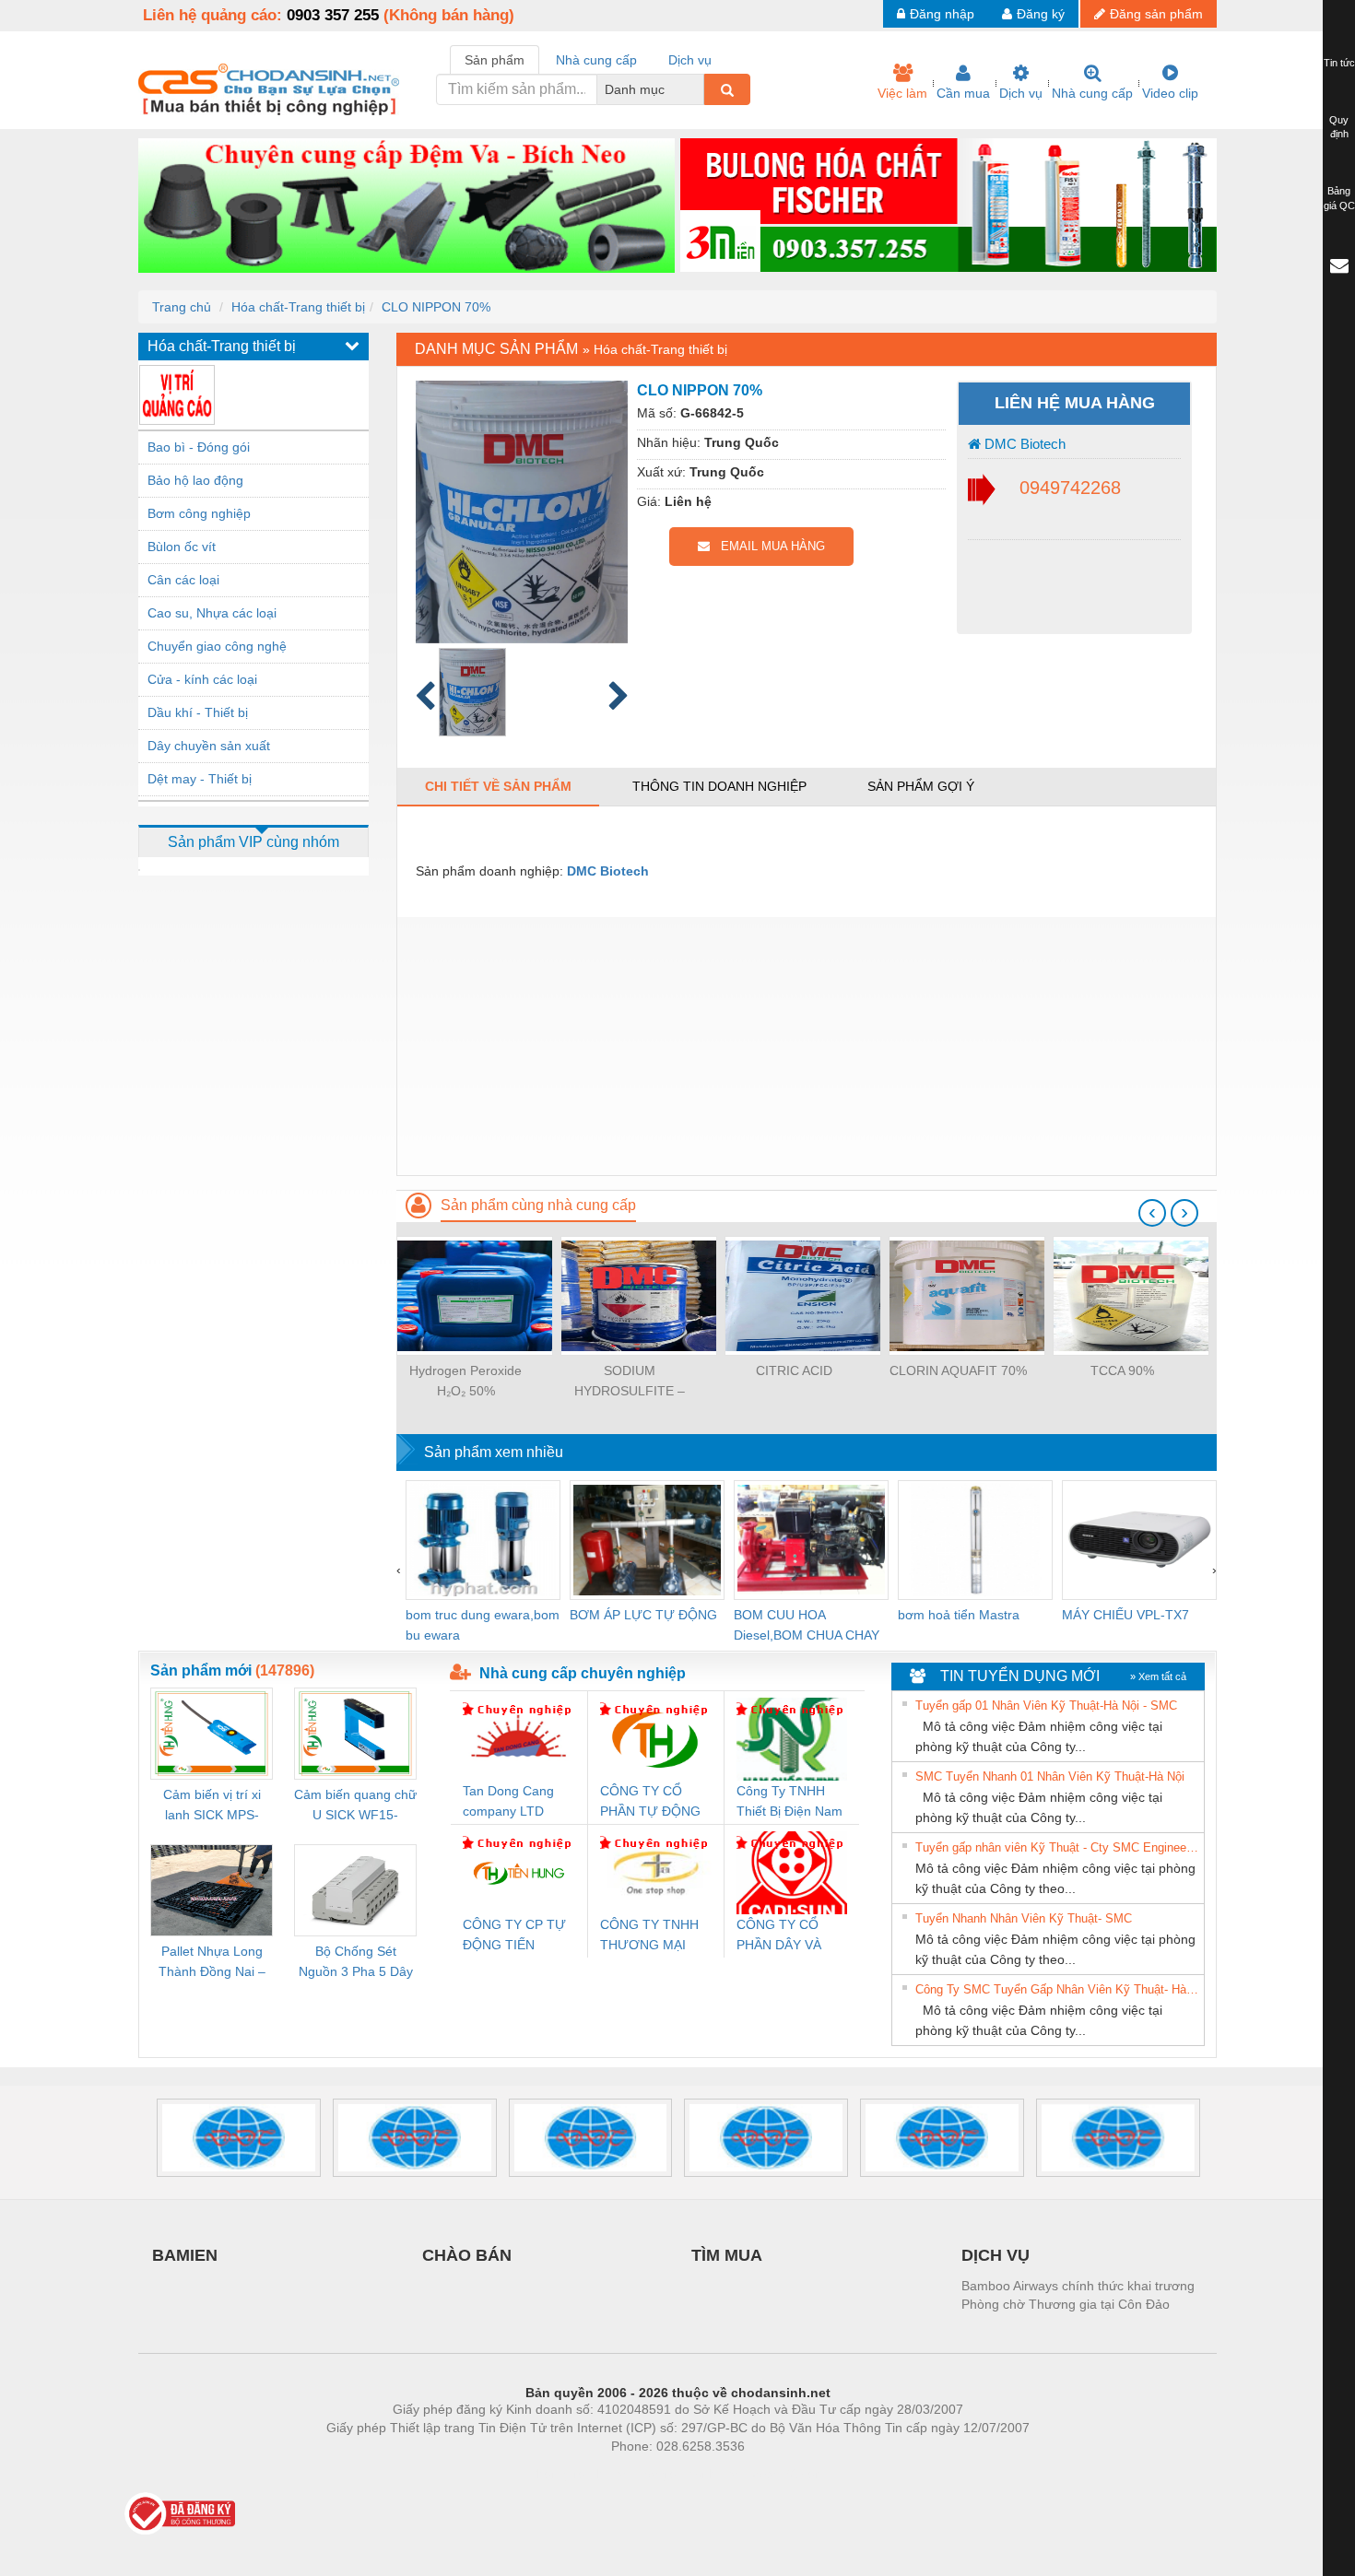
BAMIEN (185, 2255)
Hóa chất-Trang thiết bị (298, 307)
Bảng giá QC (1339, 198)
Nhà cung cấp (1092, 93)
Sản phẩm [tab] (495, 60)
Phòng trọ (558, 2474)
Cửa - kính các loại (202, 679)
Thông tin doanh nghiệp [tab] (719, 786)
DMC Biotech (1023, 444)
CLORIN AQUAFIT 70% (958, 1370)
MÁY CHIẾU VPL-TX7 (1125, 1615)
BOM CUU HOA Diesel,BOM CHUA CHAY (807, 1625)
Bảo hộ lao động (195, 480)
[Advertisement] (807, 1046)
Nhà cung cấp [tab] (596, 60)
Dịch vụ (1021, 93)
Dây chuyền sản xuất (209, 746)
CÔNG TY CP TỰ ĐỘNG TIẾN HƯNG (514, 1936)
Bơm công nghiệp (199, 513)
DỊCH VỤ (996, 2255)
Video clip (1170, 93)
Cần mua (963, 93)
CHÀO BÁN (467, 2255)
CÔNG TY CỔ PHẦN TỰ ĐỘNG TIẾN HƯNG (650, 1802)
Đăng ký (1041, 14)
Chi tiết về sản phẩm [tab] (498, 786)
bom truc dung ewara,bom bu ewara (483, 1625)
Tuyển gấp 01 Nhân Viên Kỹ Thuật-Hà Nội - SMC (1046, 1706)
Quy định (1339, 127)
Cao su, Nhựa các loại (212, 613)
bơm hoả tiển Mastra (959, 1615)
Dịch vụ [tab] (690, 60)
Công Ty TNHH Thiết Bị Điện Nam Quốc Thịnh (789, 1802)
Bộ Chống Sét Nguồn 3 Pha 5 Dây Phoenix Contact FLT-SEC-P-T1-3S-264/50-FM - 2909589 (356, 1963)
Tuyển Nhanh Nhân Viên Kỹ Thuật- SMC (1024, 1918)
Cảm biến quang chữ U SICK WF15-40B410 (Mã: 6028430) (355, 1806)
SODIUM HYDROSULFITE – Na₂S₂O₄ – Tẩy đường (630, 1382)
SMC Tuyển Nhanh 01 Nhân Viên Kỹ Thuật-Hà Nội (1050, 1776)
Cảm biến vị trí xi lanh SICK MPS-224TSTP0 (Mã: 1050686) (212, 1806)
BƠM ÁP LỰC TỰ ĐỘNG (643, 1615)
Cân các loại (183, 580)
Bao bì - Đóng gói (199, 447)
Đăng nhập (942, 14)
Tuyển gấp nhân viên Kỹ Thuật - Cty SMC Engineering (1057, 1847)
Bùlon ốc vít (182, 547)
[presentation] (1152, 1213)
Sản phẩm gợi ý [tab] (921, 786)
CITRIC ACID (794, 1370)
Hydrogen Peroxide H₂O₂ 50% (465, 1381)
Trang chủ (182, 307)
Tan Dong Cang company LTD (508, 1801)
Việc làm (902, 93)
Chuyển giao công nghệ (217, 646)
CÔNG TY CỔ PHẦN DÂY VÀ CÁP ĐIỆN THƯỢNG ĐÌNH (784, 1936)
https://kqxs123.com (768, 2474)
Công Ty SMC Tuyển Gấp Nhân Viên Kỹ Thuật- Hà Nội (1057, 1989)
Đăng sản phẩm (1156, 14)
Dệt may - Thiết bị (200, 779)
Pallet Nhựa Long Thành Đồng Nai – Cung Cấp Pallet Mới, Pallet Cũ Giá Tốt (212, 1963)
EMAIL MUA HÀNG (767, 546)
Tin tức (1339, 63)
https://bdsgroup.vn (654, 2474)
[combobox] (699, 89)
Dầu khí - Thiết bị (198, 712)
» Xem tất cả (1158, 1676)
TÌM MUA (727, 2255)
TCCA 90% (1122, 1370)
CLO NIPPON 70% (436, 307)
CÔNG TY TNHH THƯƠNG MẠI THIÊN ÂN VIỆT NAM (649, 1936)
